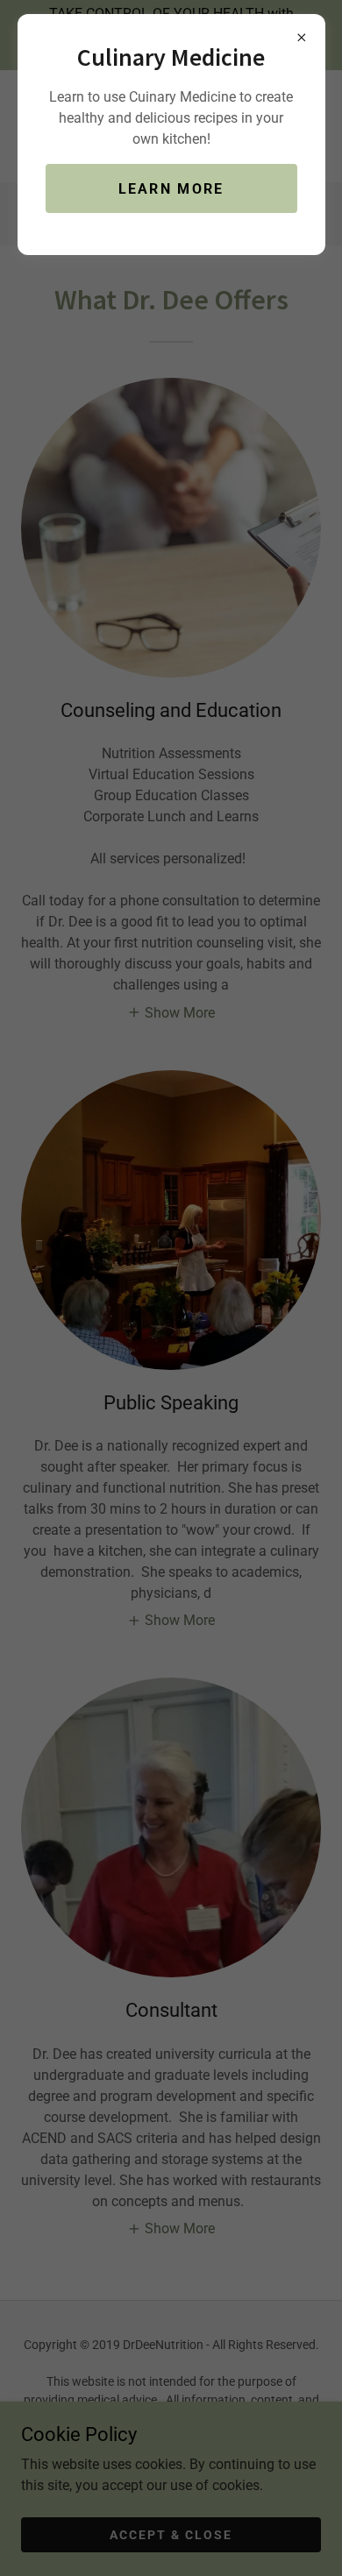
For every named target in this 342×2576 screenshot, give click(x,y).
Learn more (171, 189)
